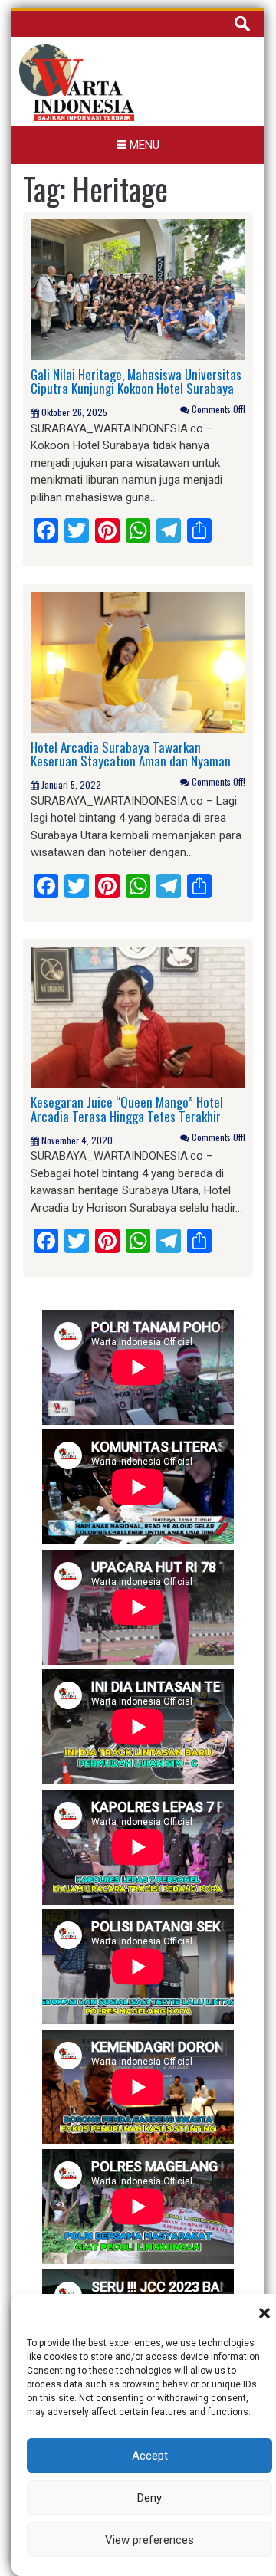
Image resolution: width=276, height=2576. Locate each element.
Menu (143, 145)
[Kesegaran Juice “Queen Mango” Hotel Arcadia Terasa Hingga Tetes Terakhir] (138, 1016)
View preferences (149, 2540)
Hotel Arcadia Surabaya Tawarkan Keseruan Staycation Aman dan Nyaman (131, 754)
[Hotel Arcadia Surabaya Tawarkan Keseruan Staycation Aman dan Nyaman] (138, 661)
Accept (150, 2456)
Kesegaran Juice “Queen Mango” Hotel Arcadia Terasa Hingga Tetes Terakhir (127, 1109)
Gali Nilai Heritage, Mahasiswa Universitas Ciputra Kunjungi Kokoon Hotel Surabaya (136, 382)
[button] (264, 2313)
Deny (149, 2498)
